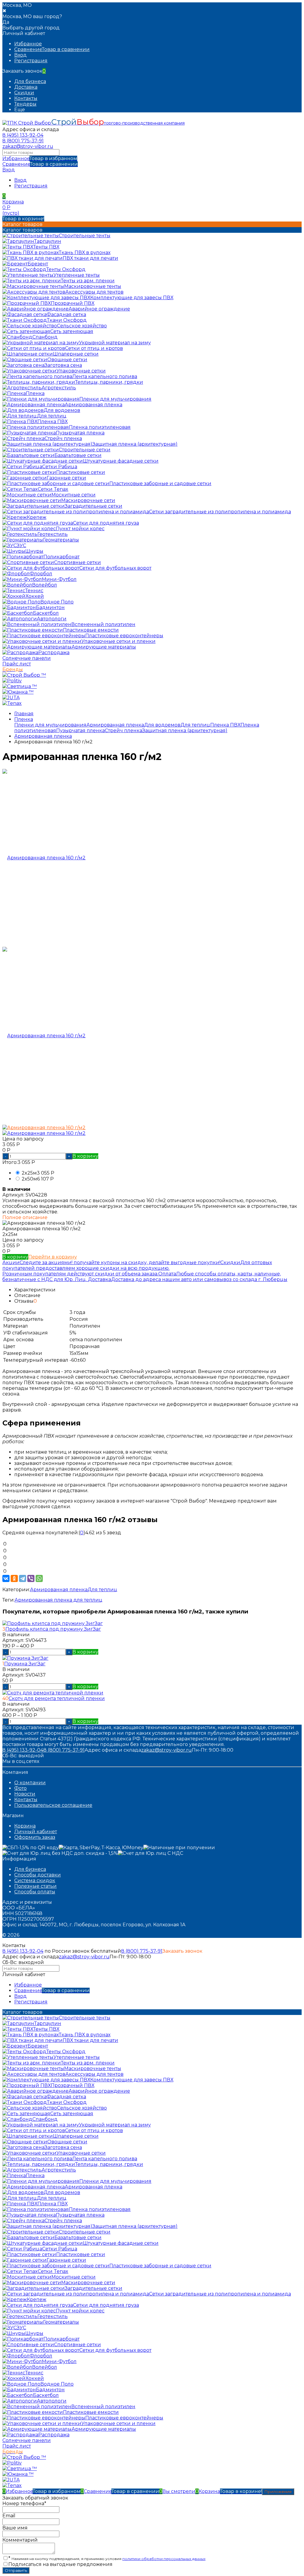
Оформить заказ (35, 1837)
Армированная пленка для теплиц (58, 1600)
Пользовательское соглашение (53, 1805)
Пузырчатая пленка (80, 731)
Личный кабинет (36, 1832)
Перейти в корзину (53, 1257)
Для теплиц (195, 725)
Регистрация (31, 61)
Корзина (25, 1826)
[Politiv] (12, 681)
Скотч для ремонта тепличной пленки (57, 1698)
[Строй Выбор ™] (24, 675)
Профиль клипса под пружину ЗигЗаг (53, 1629)
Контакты (26, 98)
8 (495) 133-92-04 (23, 135)
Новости (25, 1794)
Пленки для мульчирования (50, 725)
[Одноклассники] (14, 1578)
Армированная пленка (115, 725)
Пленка (24, 719)
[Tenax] (12, 703)
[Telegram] (23, 1578)
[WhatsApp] (39, 1578)
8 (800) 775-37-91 (23, 141)
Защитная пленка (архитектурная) (185, 731)
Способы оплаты (35, 1892)
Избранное (40, 158)
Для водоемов (162, 725)
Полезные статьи (35, 1886)
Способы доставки (38, 1875)
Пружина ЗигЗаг (25, 1664)
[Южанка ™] (18, 692)
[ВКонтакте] (6, 1578)
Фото (20, 1788)
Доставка (26, 87)
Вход (20, 55)
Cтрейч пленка (123, 731)
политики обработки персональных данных (164, 2559)
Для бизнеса (30, 81)
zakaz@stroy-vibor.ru (28, 146)
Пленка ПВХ (225, 725)
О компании (30, 1783)
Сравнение (40, 164)
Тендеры (25, 104)
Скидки (24, 93)
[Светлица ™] (20, 686)
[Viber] (31, 1578)
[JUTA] (11, 698)
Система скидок (35, 1880)
